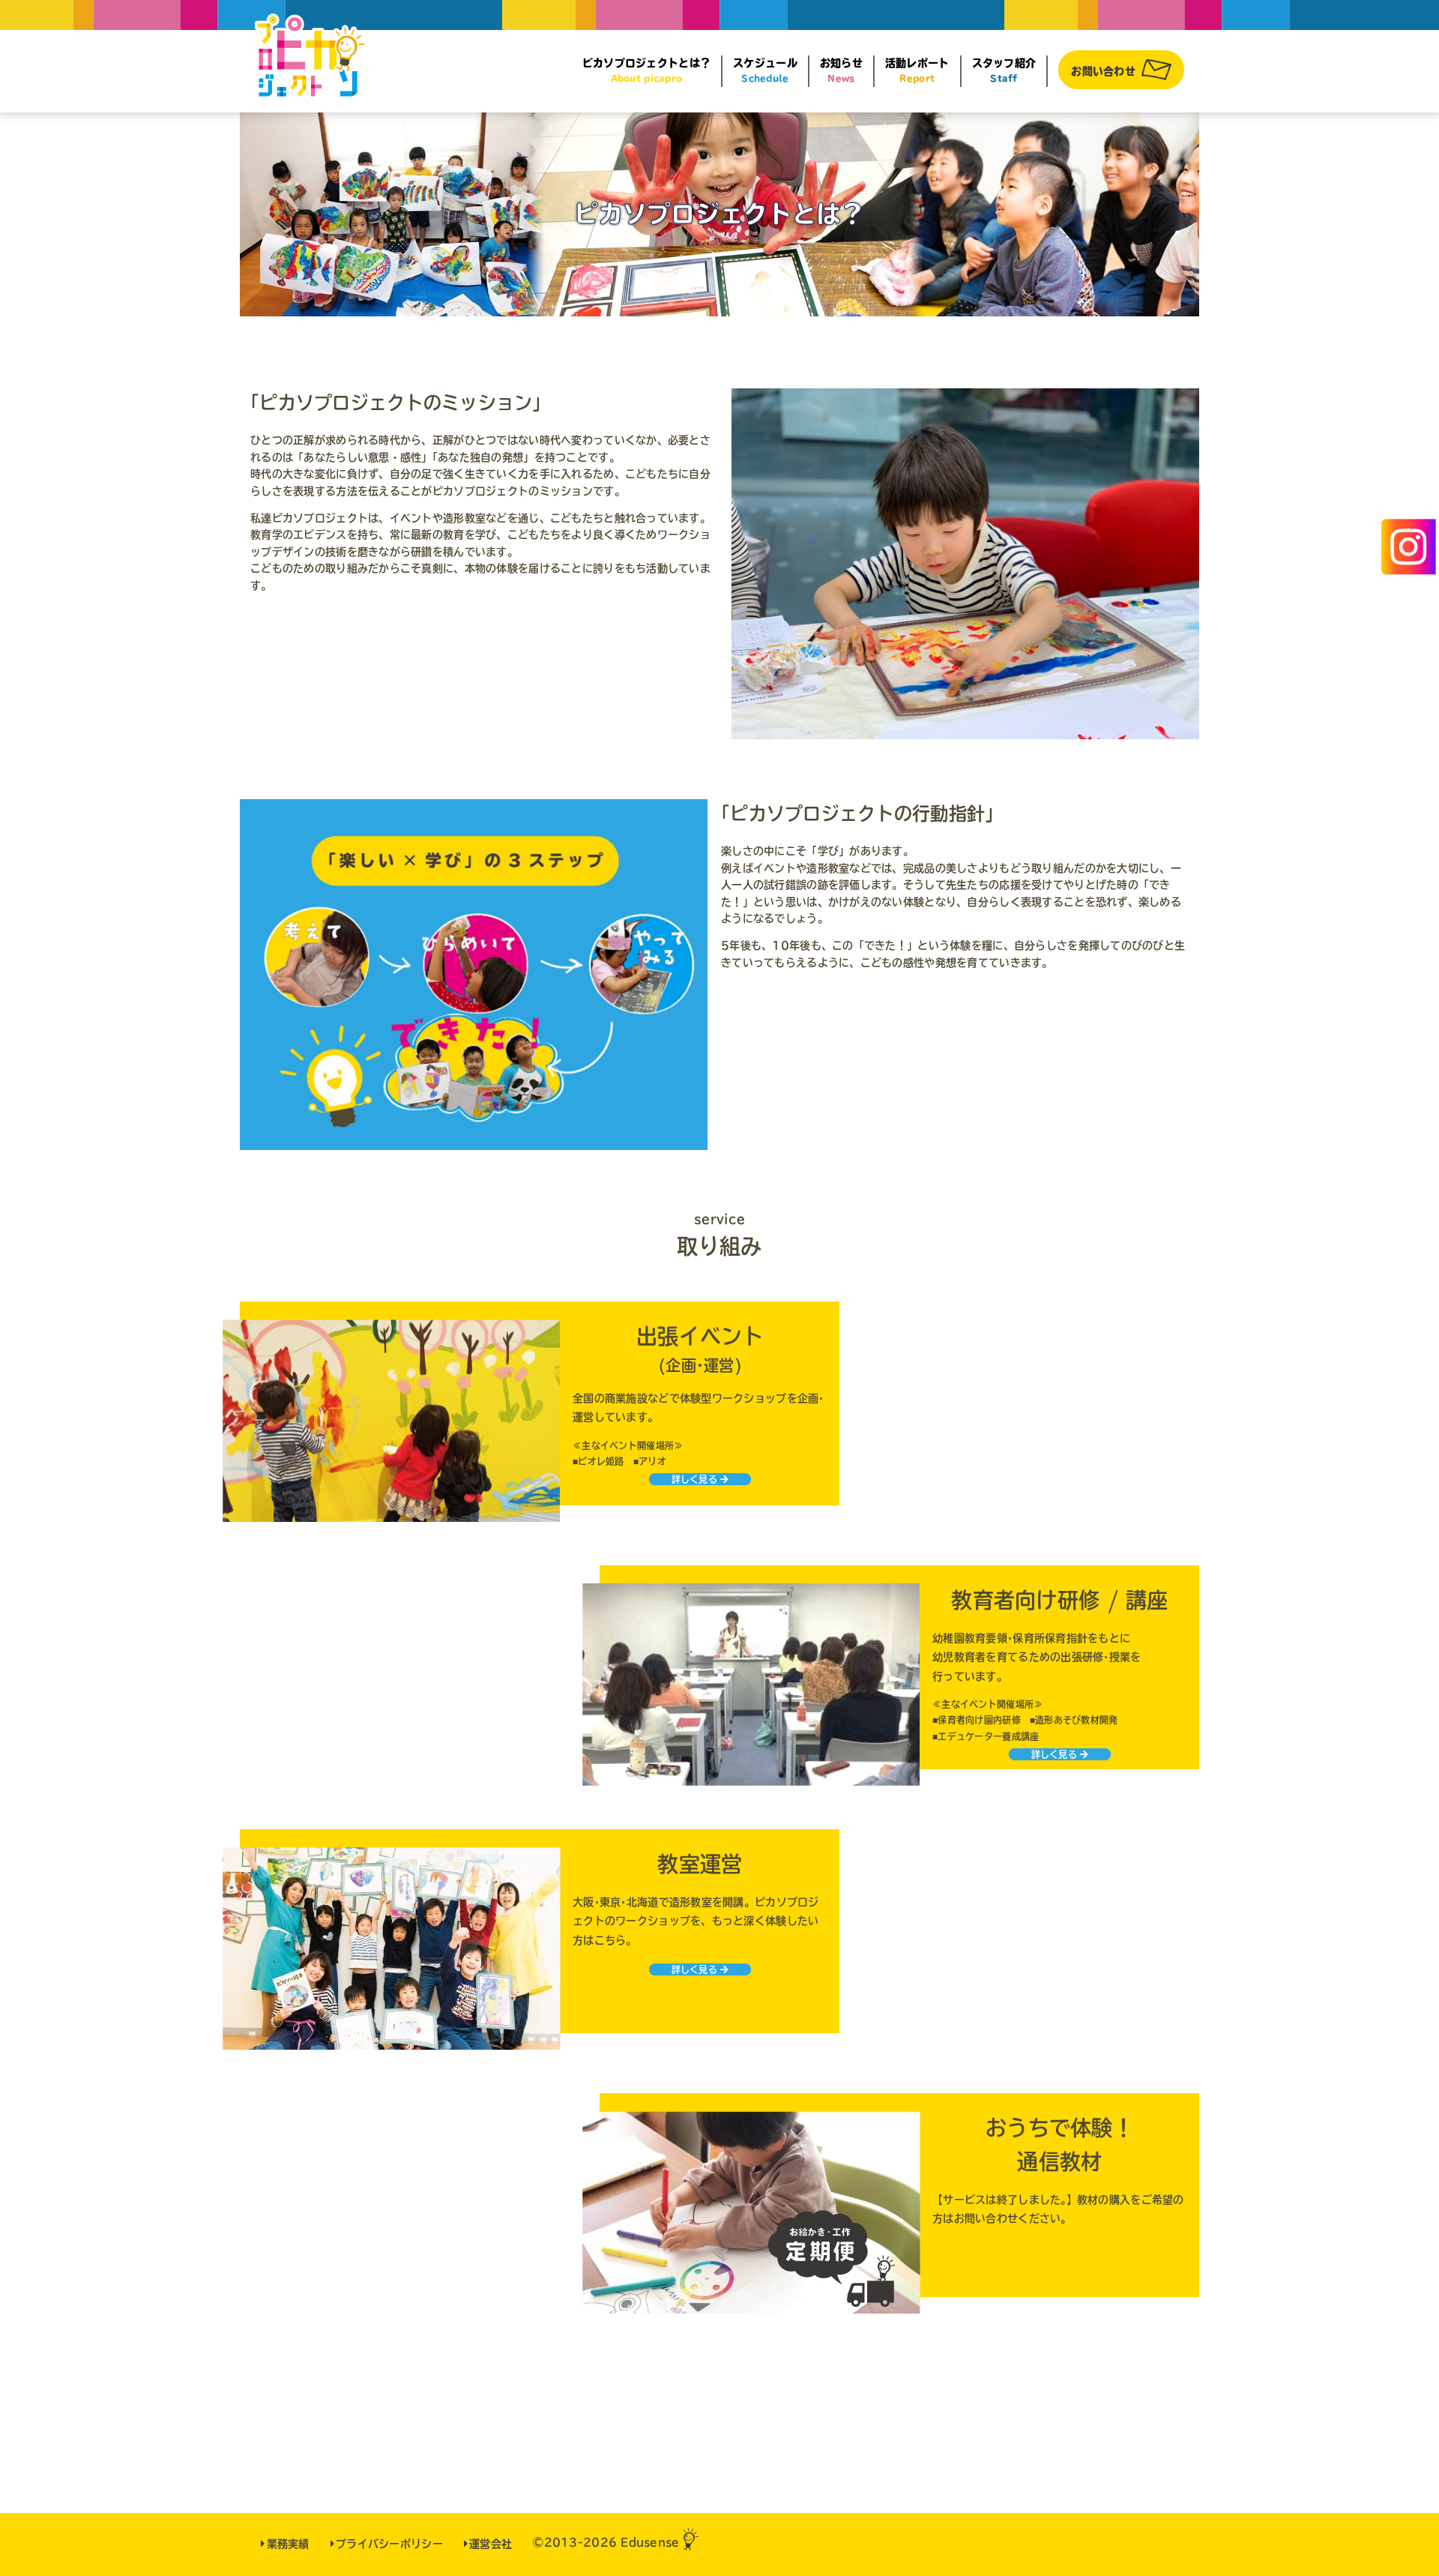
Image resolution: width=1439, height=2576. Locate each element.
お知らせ (841, 70)
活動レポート (917, 70)
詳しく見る (694, 1479)
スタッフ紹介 (1004, 70)
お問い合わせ (1103, 71)
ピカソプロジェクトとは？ (646, 70)
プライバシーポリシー (389, 2544)
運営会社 (491, 2544)
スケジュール (765, 70)
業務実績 (288, 2544)
